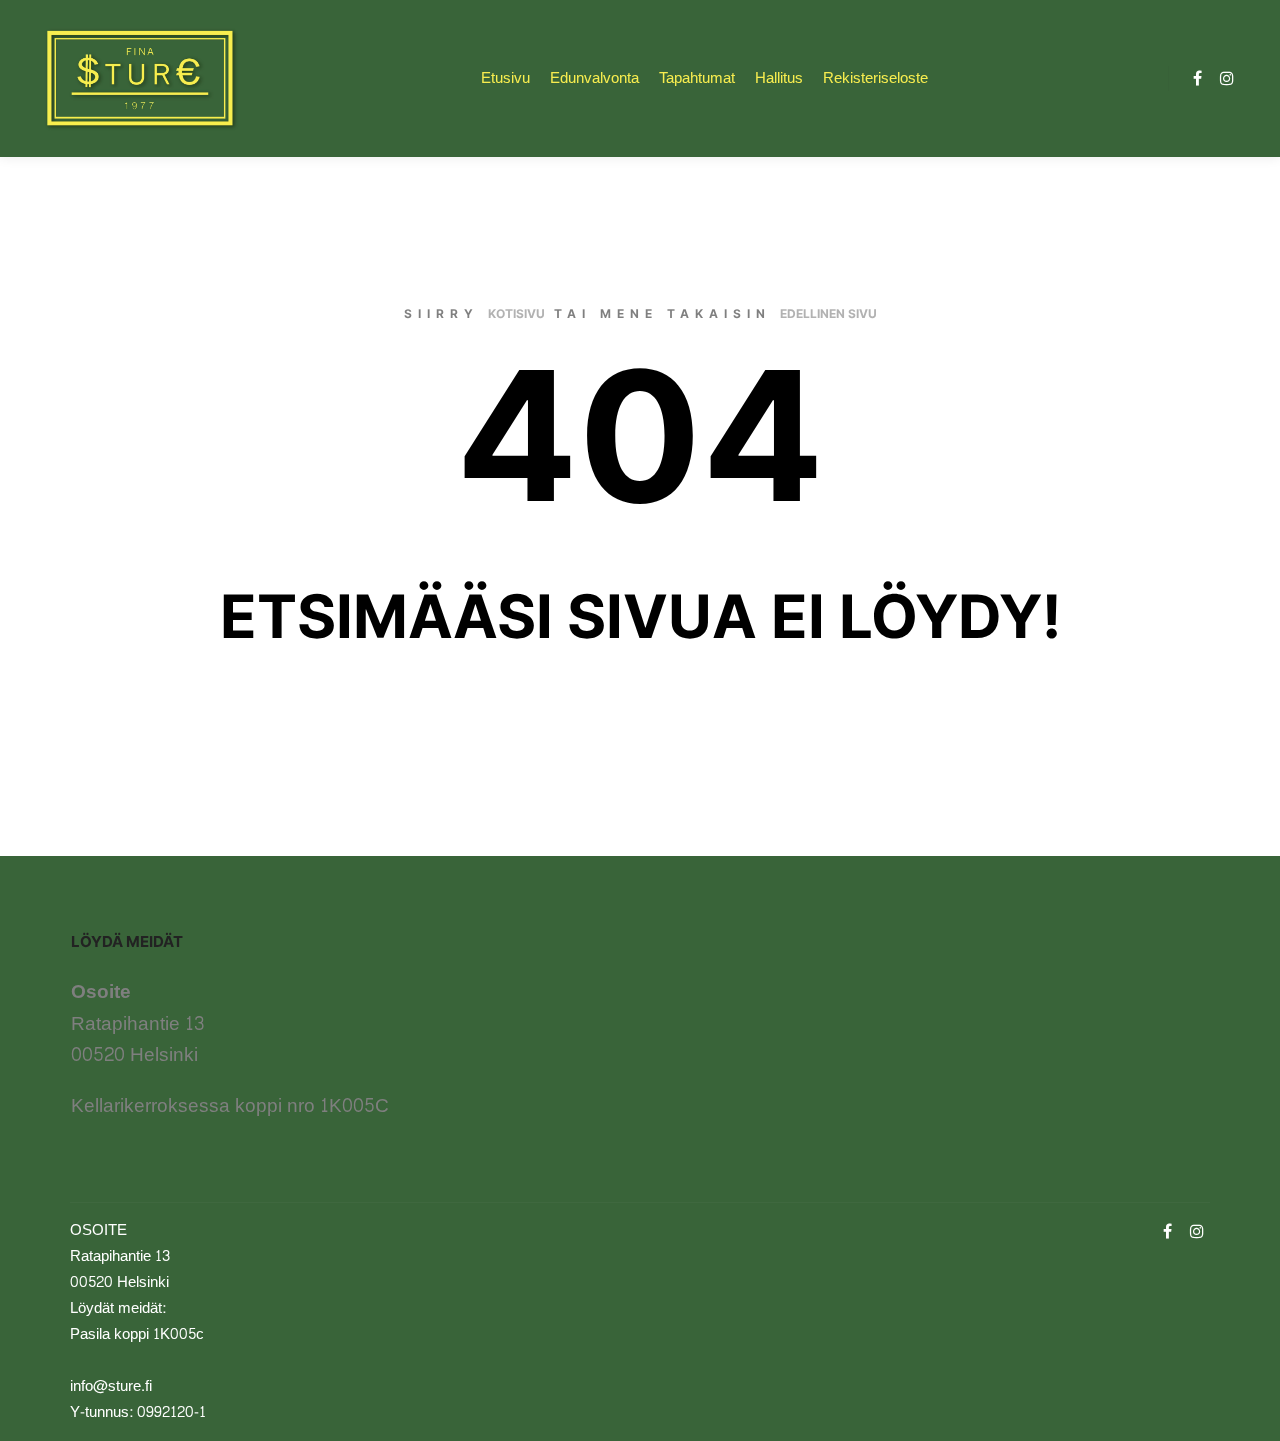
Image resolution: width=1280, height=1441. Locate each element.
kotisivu (516, 313)
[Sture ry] (140, 78)
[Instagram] (1227, 78)
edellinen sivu (828, 313)
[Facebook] (1197, 78)
